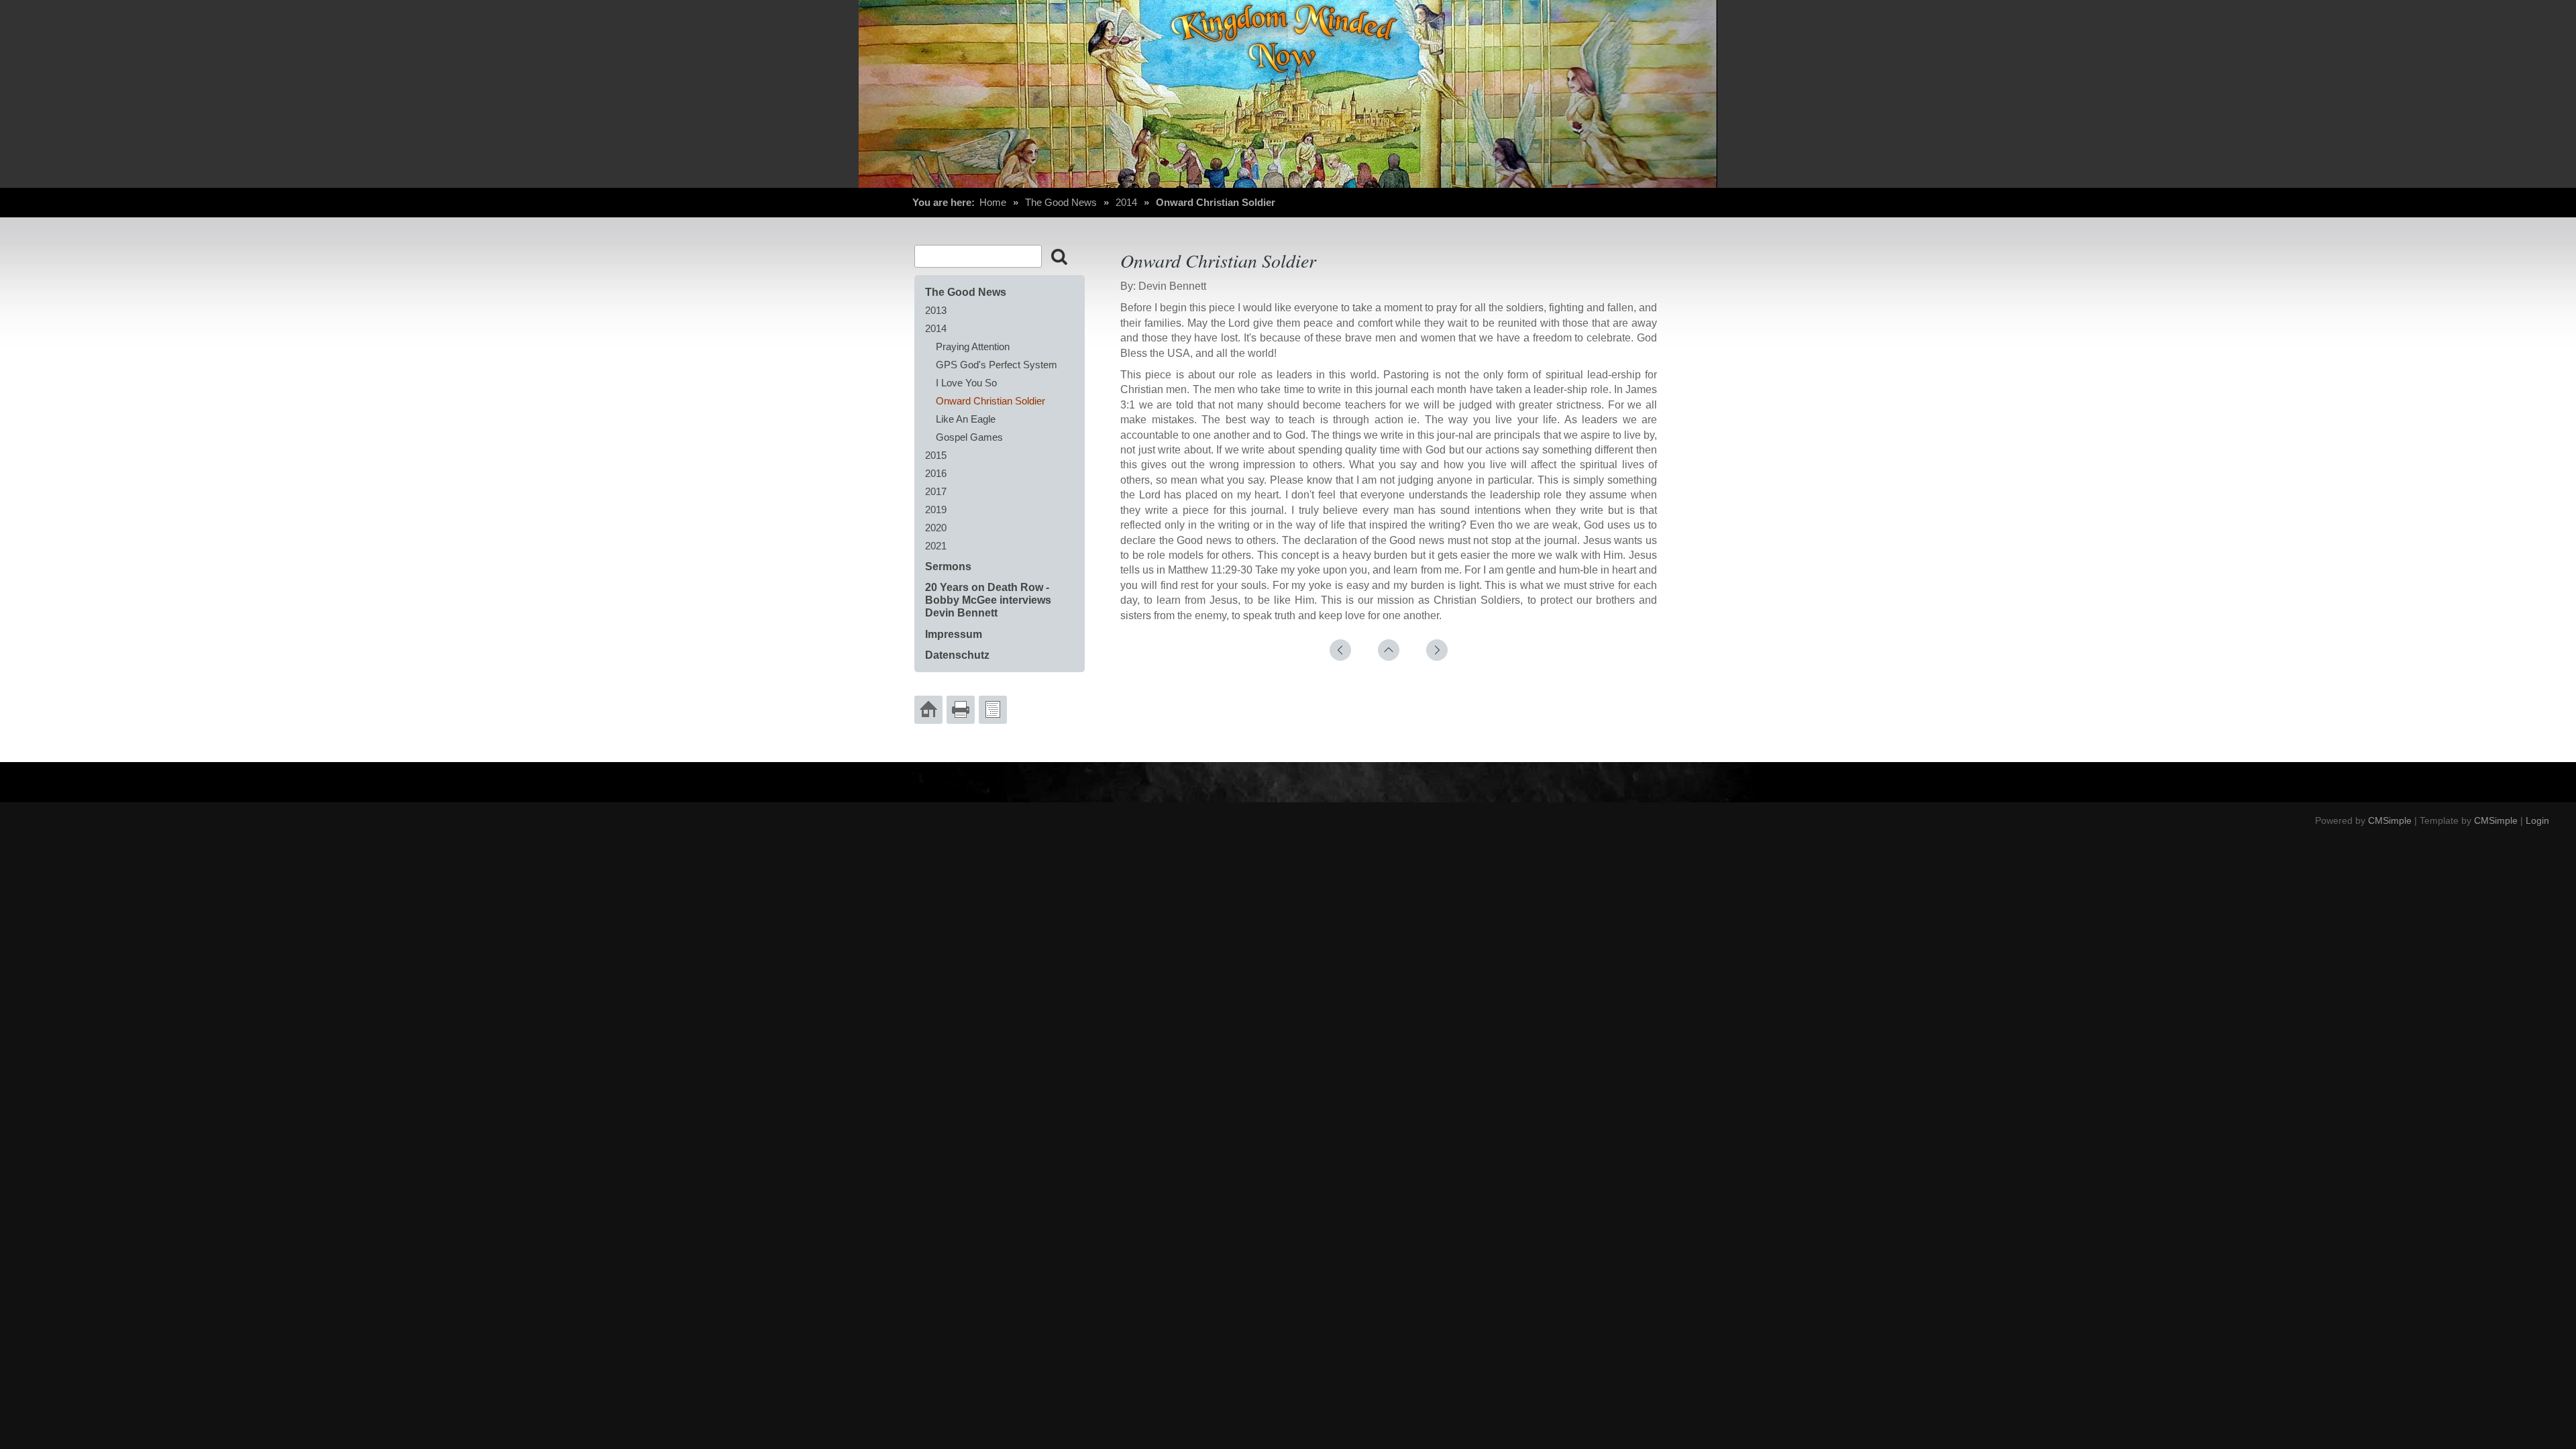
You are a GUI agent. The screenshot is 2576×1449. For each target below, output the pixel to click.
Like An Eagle (966, 419)
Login (2537, 820)
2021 (936, 546)
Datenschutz (957, 655)
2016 (936, 473)
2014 (1126, 202)
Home (993, 202)
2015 (936, 455)
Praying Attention (973, 346)
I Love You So (966, 383)
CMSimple (2390, 820)
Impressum (954, 634)
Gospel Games (969, 437)
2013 (936, 310)
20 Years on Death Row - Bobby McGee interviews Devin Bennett (988, 600)
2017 (936, 491)
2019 (936, 509)
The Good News (1061, 202)
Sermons (948, 567)
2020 (936, 528)
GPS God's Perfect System (997, 365)
